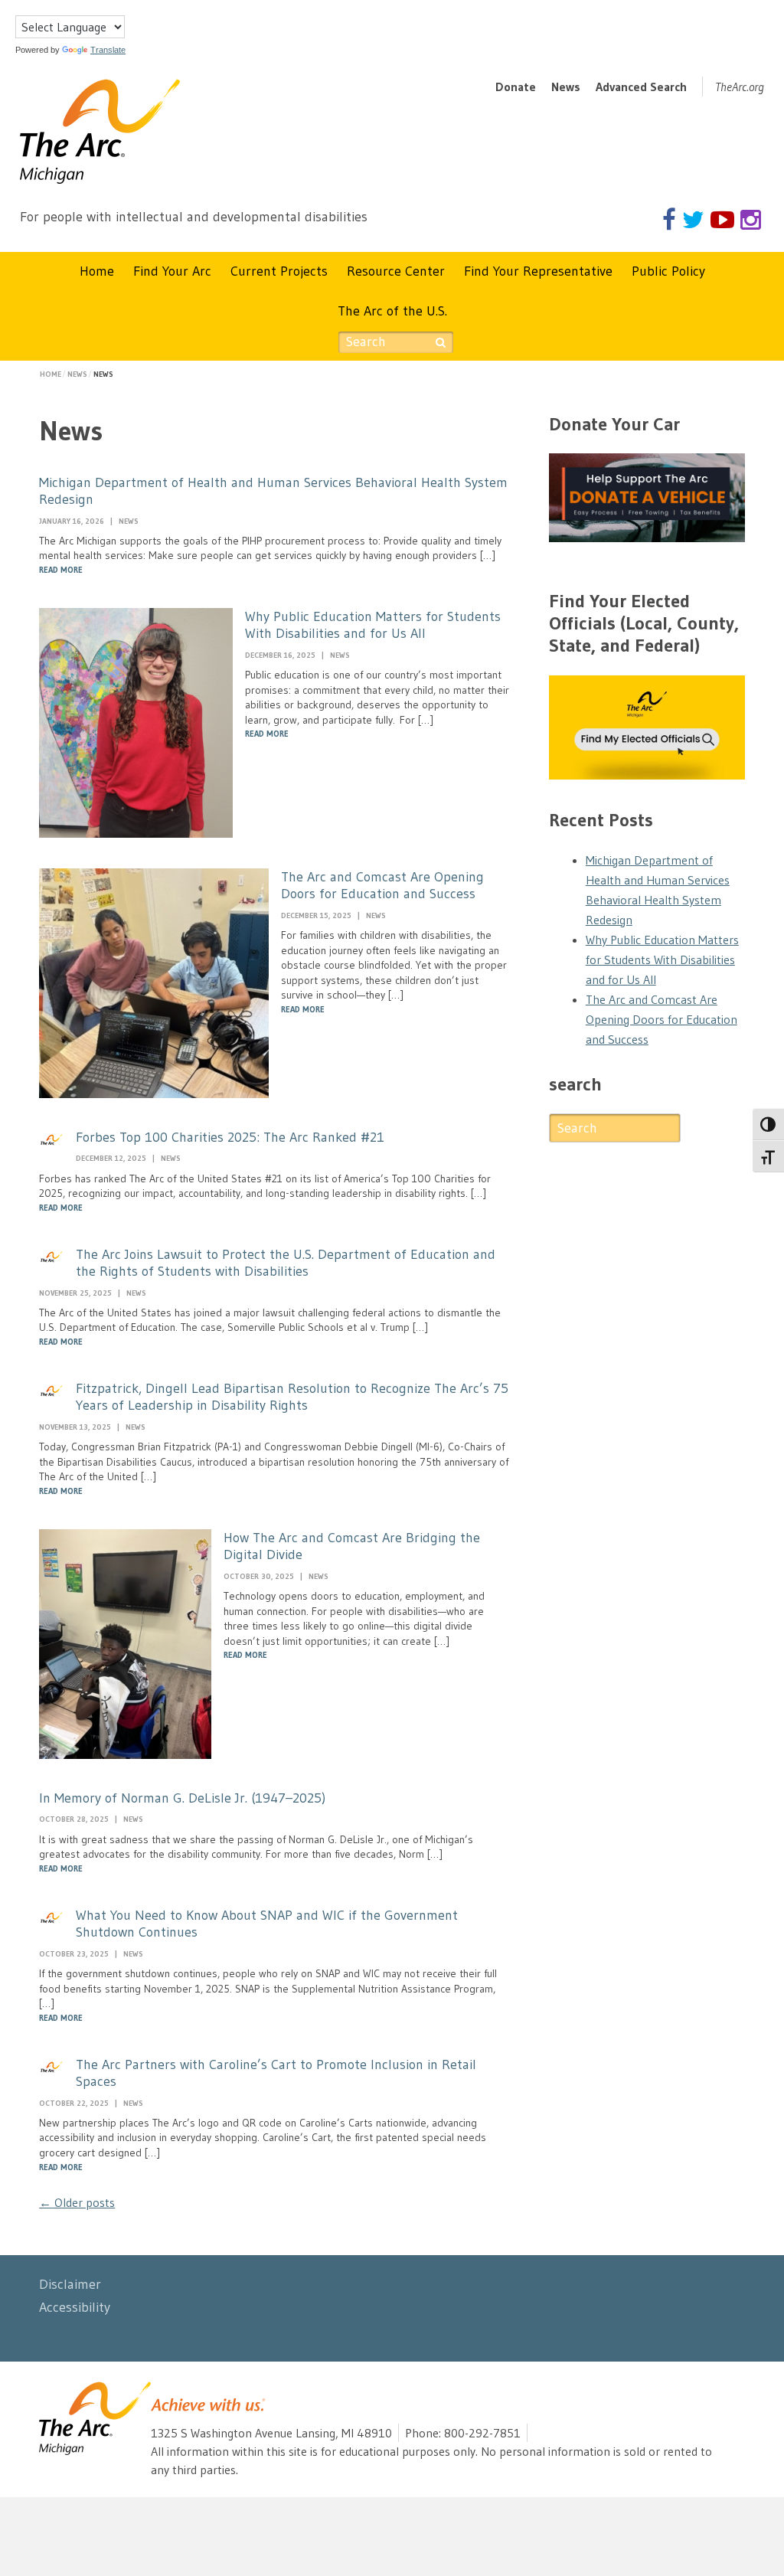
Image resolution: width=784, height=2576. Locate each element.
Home (97, 271)
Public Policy (668, 271)
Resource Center (396, 271)
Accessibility (75, 2307)
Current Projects (279, 271)
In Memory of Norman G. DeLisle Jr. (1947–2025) (182, 1798)
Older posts (77, 2202)
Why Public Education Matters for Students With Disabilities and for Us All (373, 625)
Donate (516, 87)
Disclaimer (70, 2284)
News (566, 87)
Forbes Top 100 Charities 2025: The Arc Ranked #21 (230, 1137)
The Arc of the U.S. (392, 311)
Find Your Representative (538, 271)
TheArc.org (740, 87)
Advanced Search (641, 87)
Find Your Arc (172, 271)
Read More (61, 570)
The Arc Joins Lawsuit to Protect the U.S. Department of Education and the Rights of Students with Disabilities (286, 1263)
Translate (108, 50)
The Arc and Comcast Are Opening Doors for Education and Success (382, 886)
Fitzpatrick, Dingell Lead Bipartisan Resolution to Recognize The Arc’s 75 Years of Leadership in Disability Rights (292, 1397)
